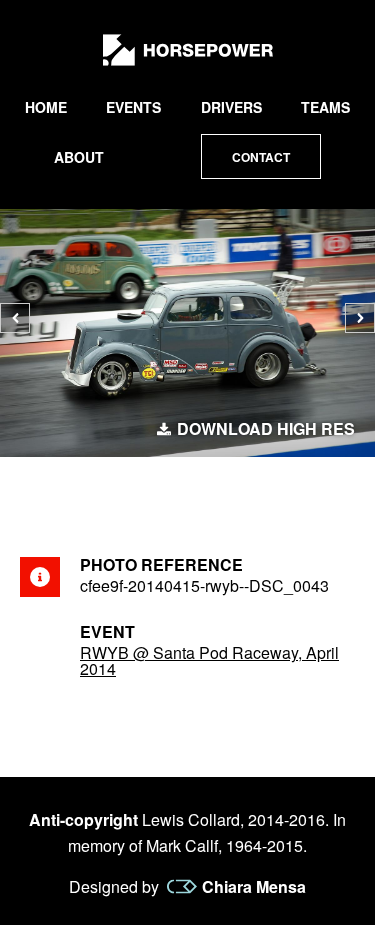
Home (46, 107)
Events (133, 107)
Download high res (266, 429)
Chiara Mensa (254, 887)
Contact (261, 157)
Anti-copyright (83, 819)
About (79, 157)
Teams (325, 107)
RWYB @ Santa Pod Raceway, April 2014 (209, 660)
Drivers (231, 107)
